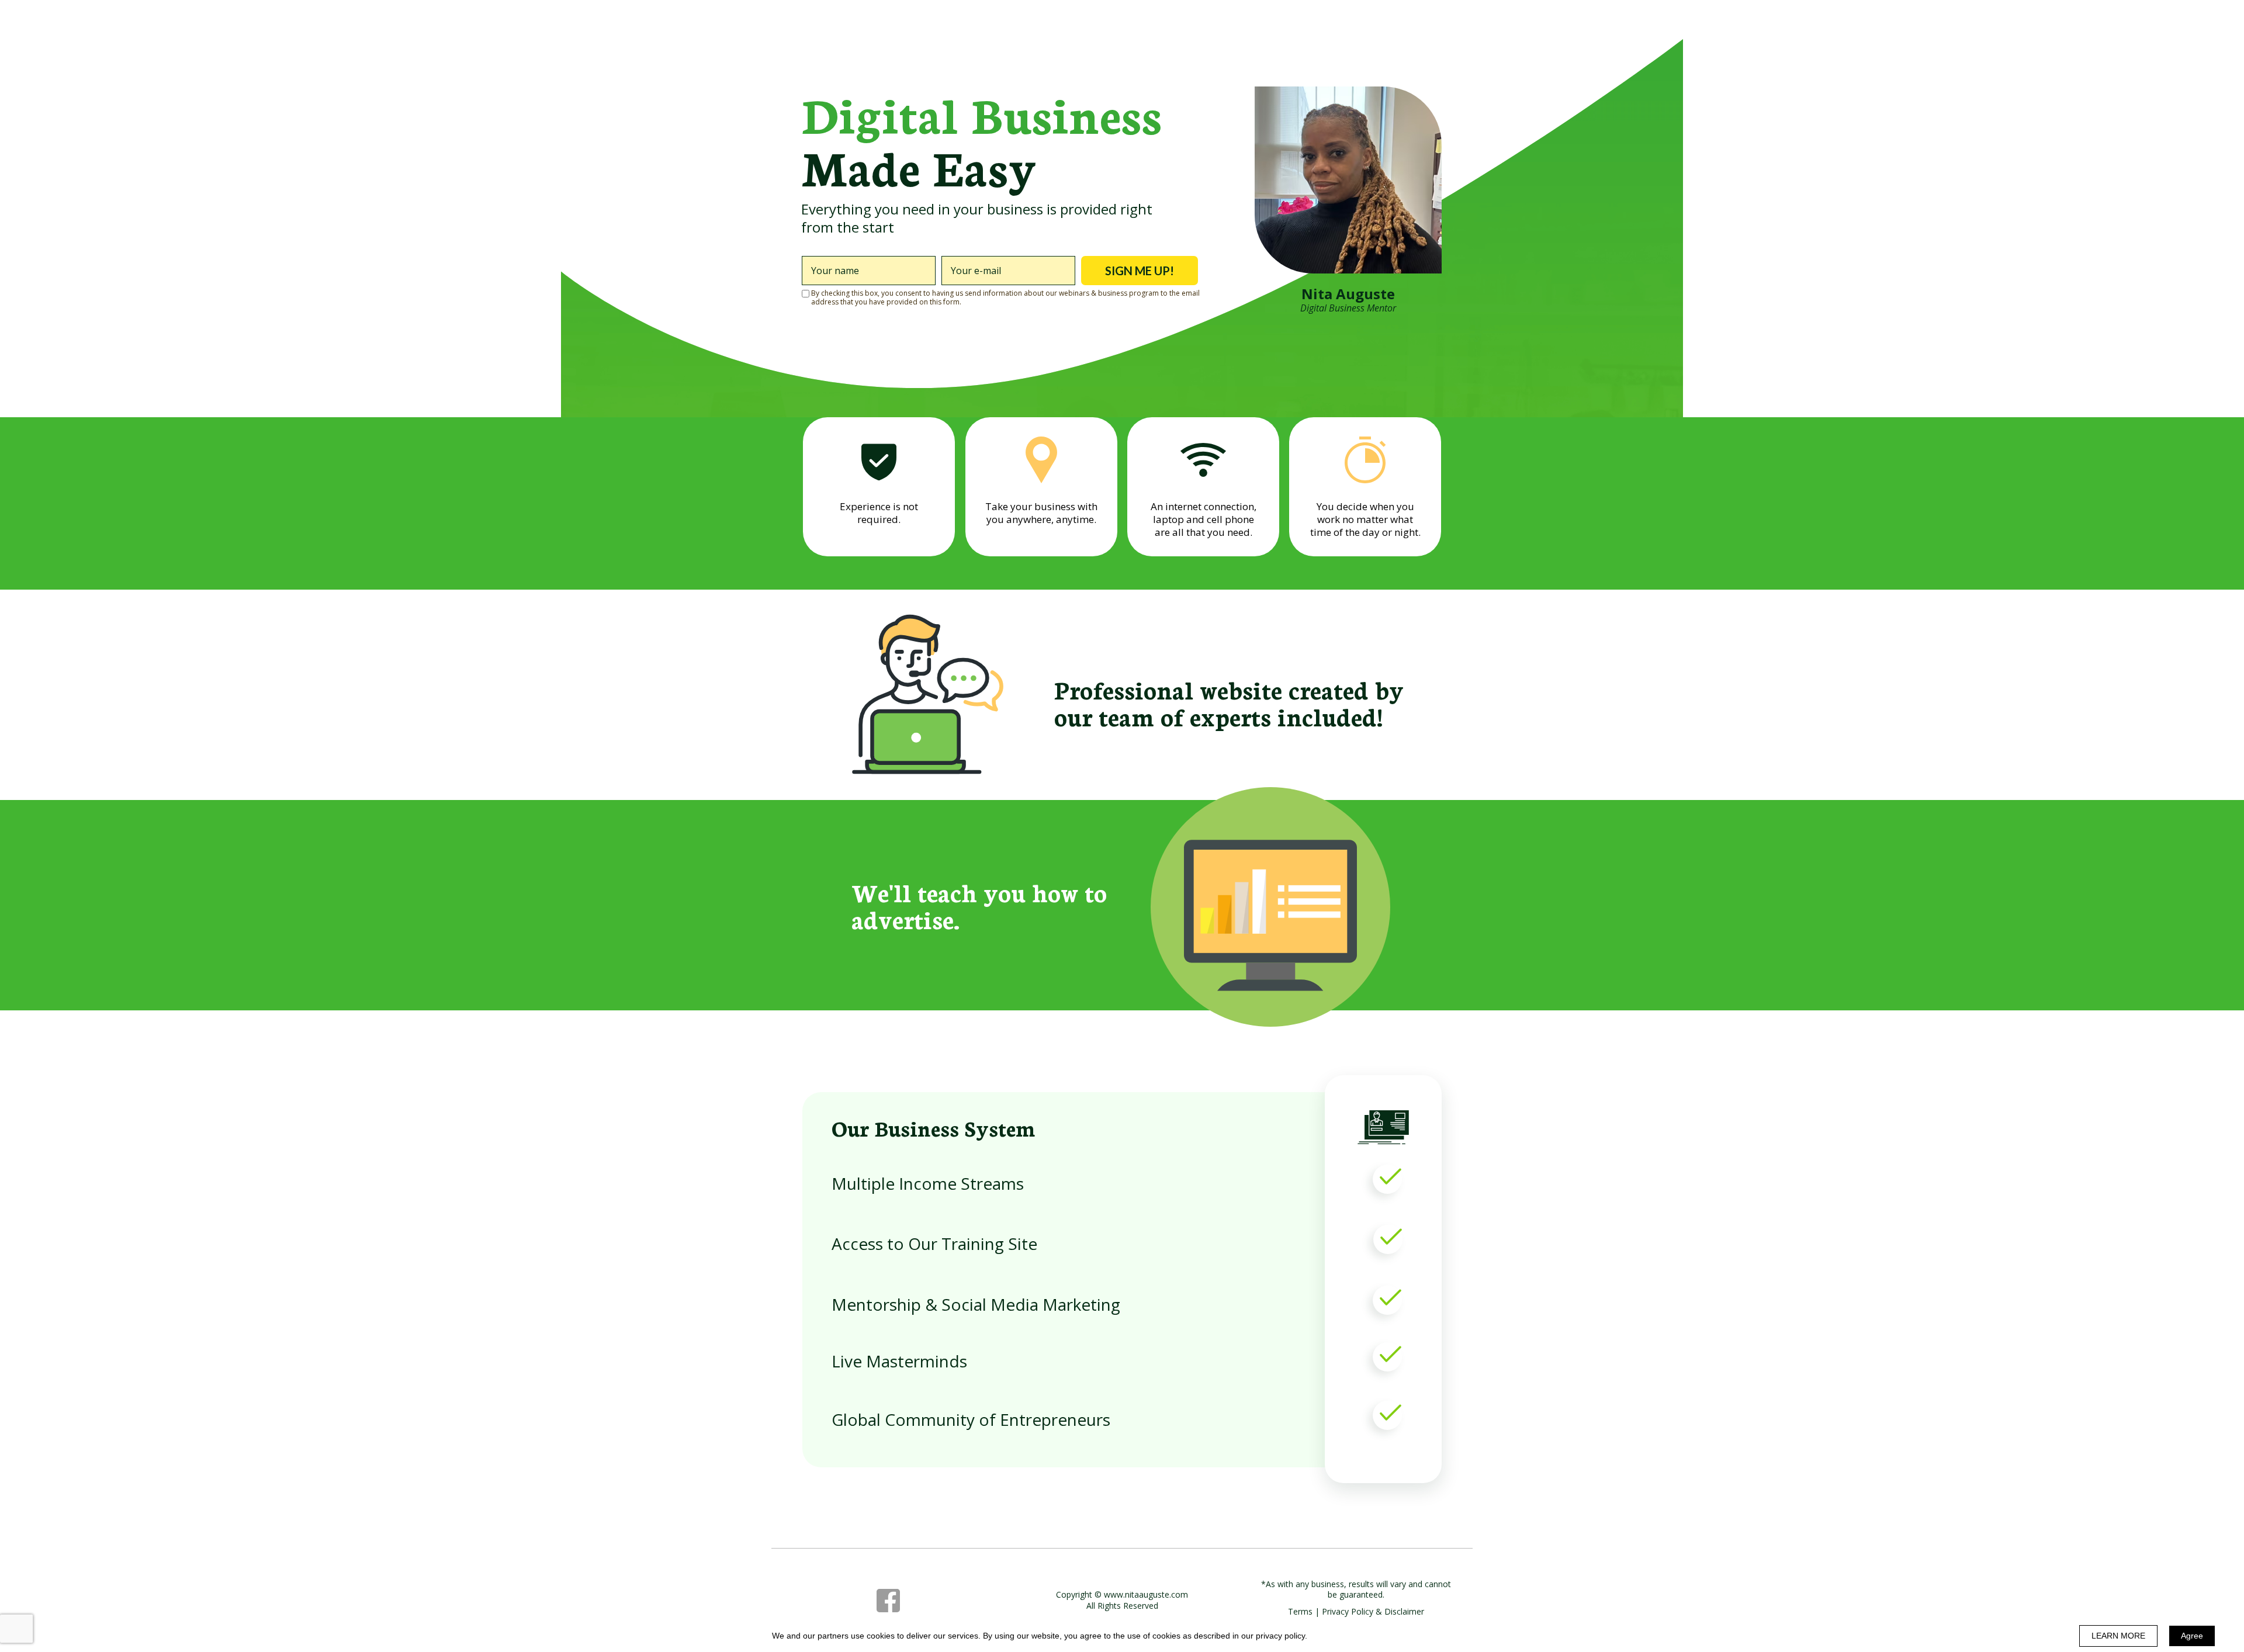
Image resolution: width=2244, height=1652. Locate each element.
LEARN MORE (2118, 1636)
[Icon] (888, 1601)
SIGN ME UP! (1140, 271)
